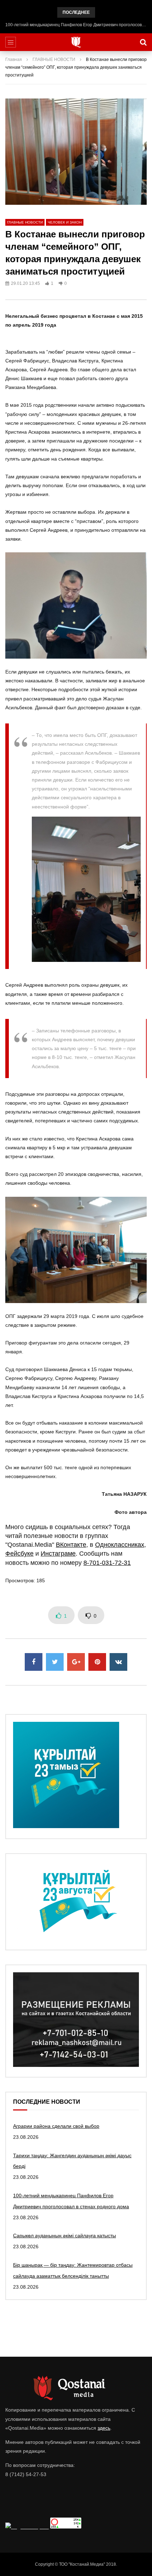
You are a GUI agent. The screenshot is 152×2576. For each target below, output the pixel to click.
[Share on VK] (118, 1662)
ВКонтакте (71, 1545)
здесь (104, 2428)
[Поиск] (143, 42)
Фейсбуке (19, 1554)
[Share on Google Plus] (76, 1662)
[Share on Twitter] (55, 1662)
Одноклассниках (120, 1545)
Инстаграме (58, 1554)
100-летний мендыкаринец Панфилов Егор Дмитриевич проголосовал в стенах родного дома (76, 25)
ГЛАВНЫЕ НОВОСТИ (54, 60)
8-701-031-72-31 (107, 1563)
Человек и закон (65, 222)
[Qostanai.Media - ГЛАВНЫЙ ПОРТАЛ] (76, 42)
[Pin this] (97, 1662)
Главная (14, 60)
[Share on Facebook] (34, 1662)
